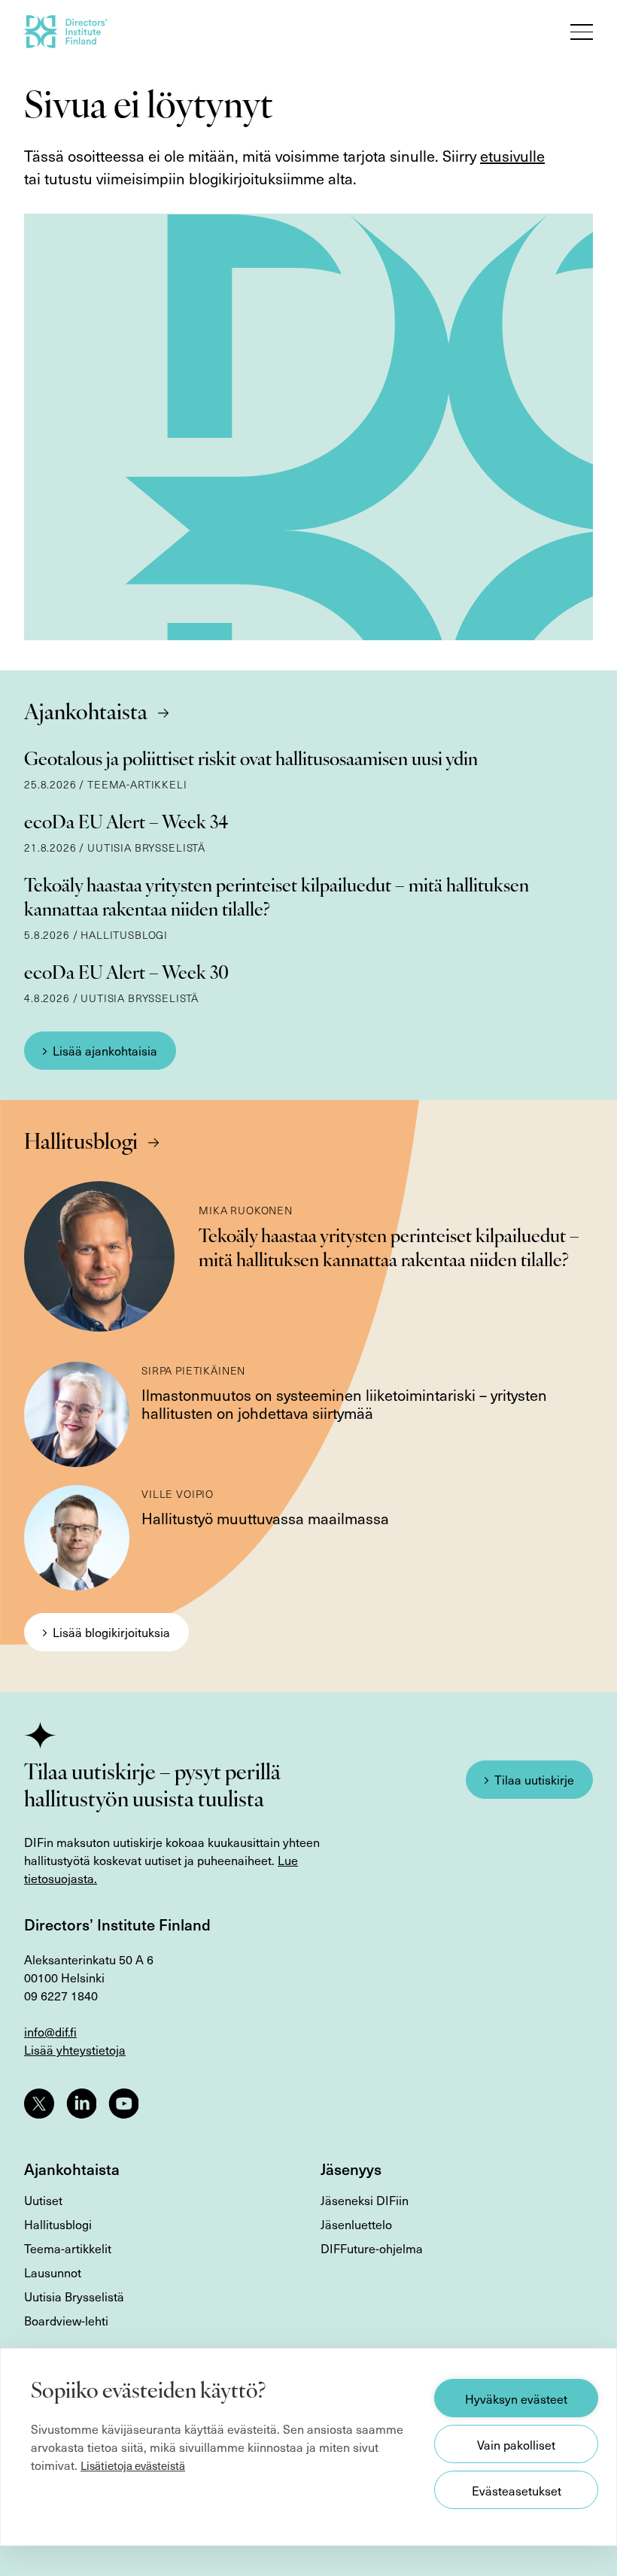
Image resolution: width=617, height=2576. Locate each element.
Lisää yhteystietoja (75, 2049)
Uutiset (43, 2200)
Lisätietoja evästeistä (133, 2465)
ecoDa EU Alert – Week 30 (126, 974)
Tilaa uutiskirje (534, 1779)
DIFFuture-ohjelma (372, 2248)
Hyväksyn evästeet (516, 2398)
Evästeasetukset (517, 2490)
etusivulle (512, 156)
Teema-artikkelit (68, 2248)
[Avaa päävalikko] (582, 32)
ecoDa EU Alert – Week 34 (126, 824)
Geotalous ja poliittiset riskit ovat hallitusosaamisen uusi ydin (251, 761)
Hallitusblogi (81, 1144)
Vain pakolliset (516, 2444)
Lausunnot (53, 2272)
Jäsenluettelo (356, 2224)
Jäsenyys (351, 2169)
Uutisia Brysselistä (74, 2296)
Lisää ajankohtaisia (105, 1050)
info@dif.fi (50, 2031)
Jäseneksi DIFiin (365, 2200)
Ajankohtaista (86, 714)
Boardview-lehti (66, 2320)
